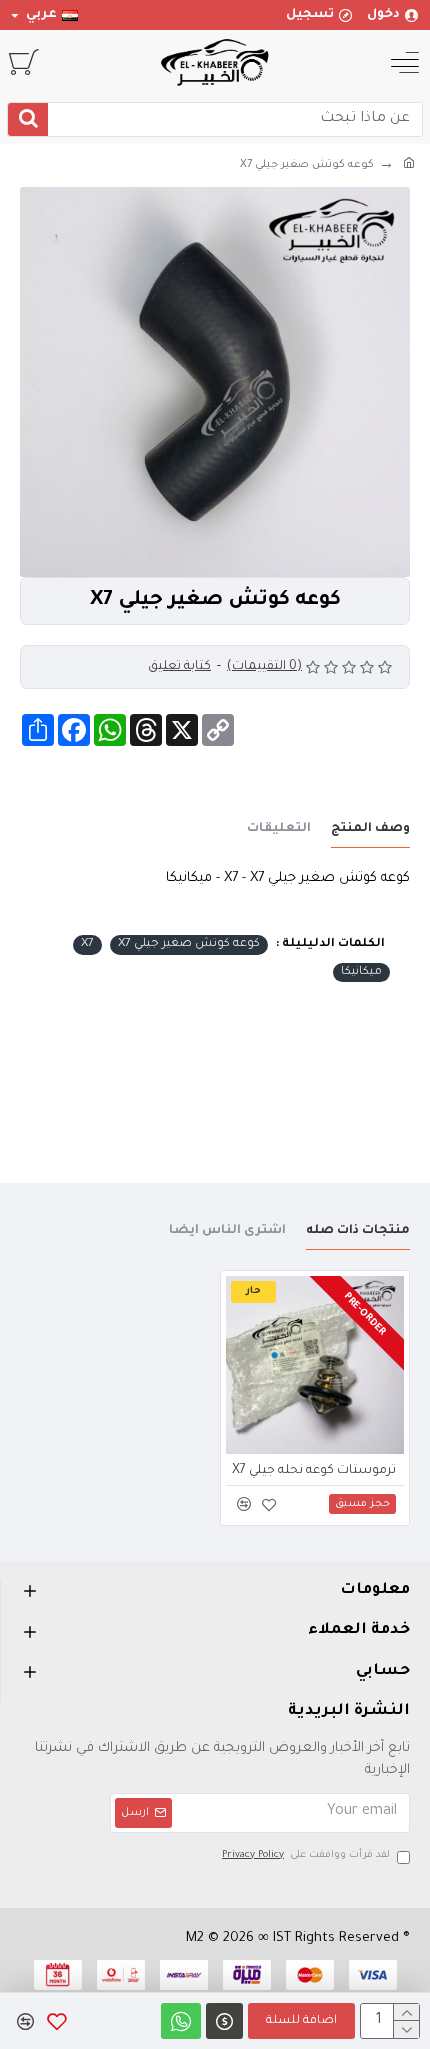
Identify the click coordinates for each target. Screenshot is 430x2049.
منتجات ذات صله (358, 1231)
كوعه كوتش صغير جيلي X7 (189, 944)
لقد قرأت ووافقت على (306, 1855)
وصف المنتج (370, 829)
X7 (87, 944)
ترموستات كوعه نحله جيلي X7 (314, 1471)
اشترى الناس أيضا (227, 1231)
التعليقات (279, 829)
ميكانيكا (361, 972)
